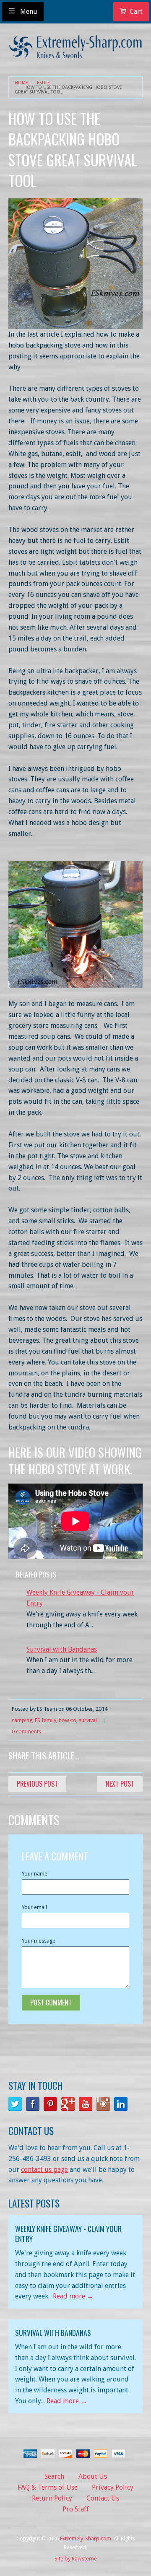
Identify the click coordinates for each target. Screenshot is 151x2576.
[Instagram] (103, 2104)
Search (54, 2476)
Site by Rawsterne (76, 2559)
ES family (46, 1720)
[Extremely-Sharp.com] (75, 44)
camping (22, 1720)
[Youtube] (86, 2104)
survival (88, 1720)
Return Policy (52, 2498)
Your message (39, 1941)
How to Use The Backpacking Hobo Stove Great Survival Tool (68, 90)
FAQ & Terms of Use (48, 2487)
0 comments (26, 1732)
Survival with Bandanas (62, 1649)
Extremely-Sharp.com (86, 2538)
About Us (93, 2476)
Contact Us (103, 2498)
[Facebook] (33, 2104)
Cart (136, 12)
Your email (34, 1907)
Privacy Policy (113, 2487)
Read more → (73, 2296)
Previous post (37, 1784)
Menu (28, 12)
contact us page (44, 2170)
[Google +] (68, 2104)
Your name (35, 1874)
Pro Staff (76, 2509)
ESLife (43, 83)
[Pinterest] (50, 2104)
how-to (68, 1720)
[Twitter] (15, 2104)
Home (21, 83)
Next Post (120, 1784)
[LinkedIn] (121, 2104)
